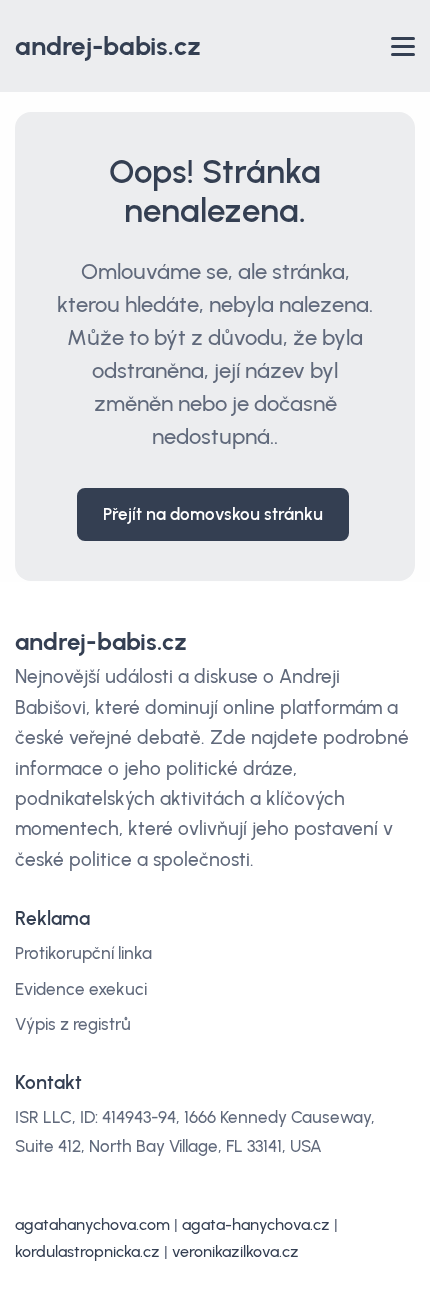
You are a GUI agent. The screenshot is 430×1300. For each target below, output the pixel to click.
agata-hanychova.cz (256, 1224)
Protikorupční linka (83, 953)
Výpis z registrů (73, 1024)
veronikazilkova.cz (235, 1251)
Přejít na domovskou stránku (213, 514)
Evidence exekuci (81, 989)
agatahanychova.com (92, 1224)
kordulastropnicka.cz (87, 1251)
